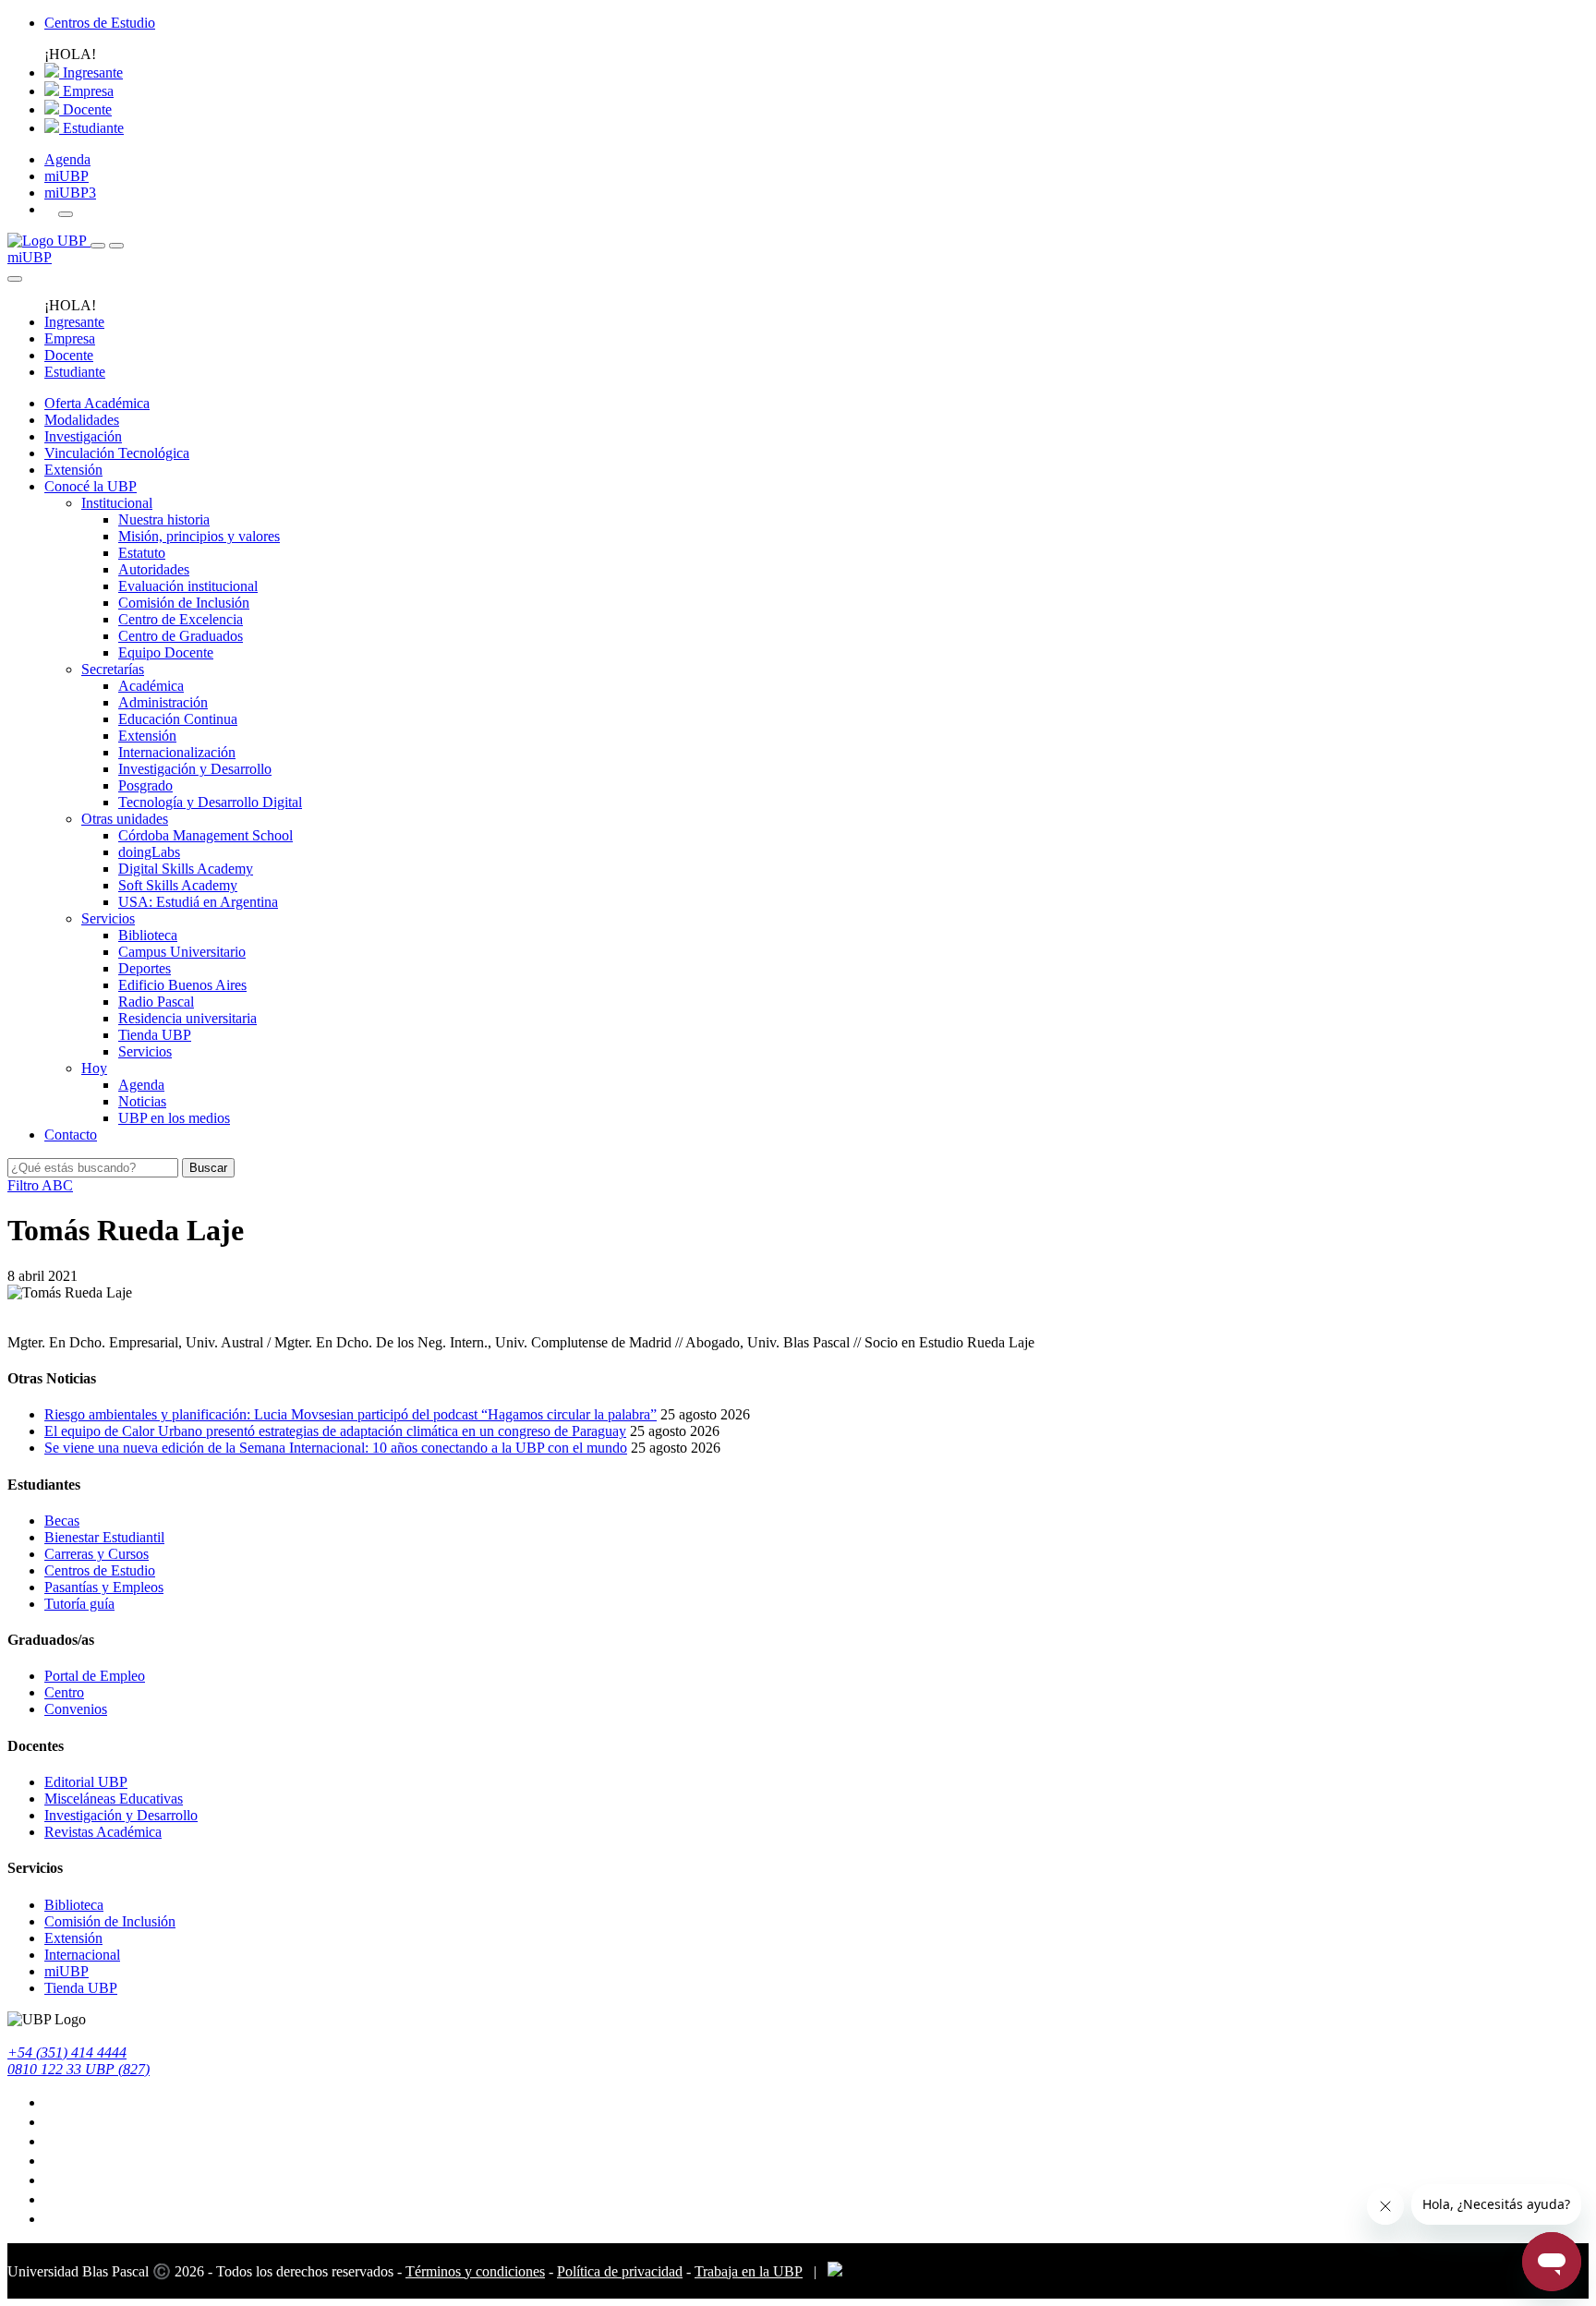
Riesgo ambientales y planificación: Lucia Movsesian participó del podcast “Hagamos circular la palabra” (351, 1414)
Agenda (67, 159)
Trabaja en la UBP (749, 2271)
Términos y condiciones (475, 2271)
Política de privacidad (620, 2271)
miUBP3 (70, 193)
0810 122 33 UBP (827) (79, 2069)
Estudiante (91, 128)
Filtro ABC (40, 1185)
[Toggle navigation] (98, 246)
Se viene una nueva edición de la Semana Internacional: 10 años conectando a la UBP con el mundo (336, 1448)
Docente (85, 109)
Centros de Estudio (100, 23)
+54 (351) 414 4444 (67, 2052)
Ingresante (91, 72)
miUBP (66, 176)
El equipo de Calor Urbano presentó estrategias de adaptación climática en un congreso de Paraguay (335, 1431)
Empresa (86, 91)
